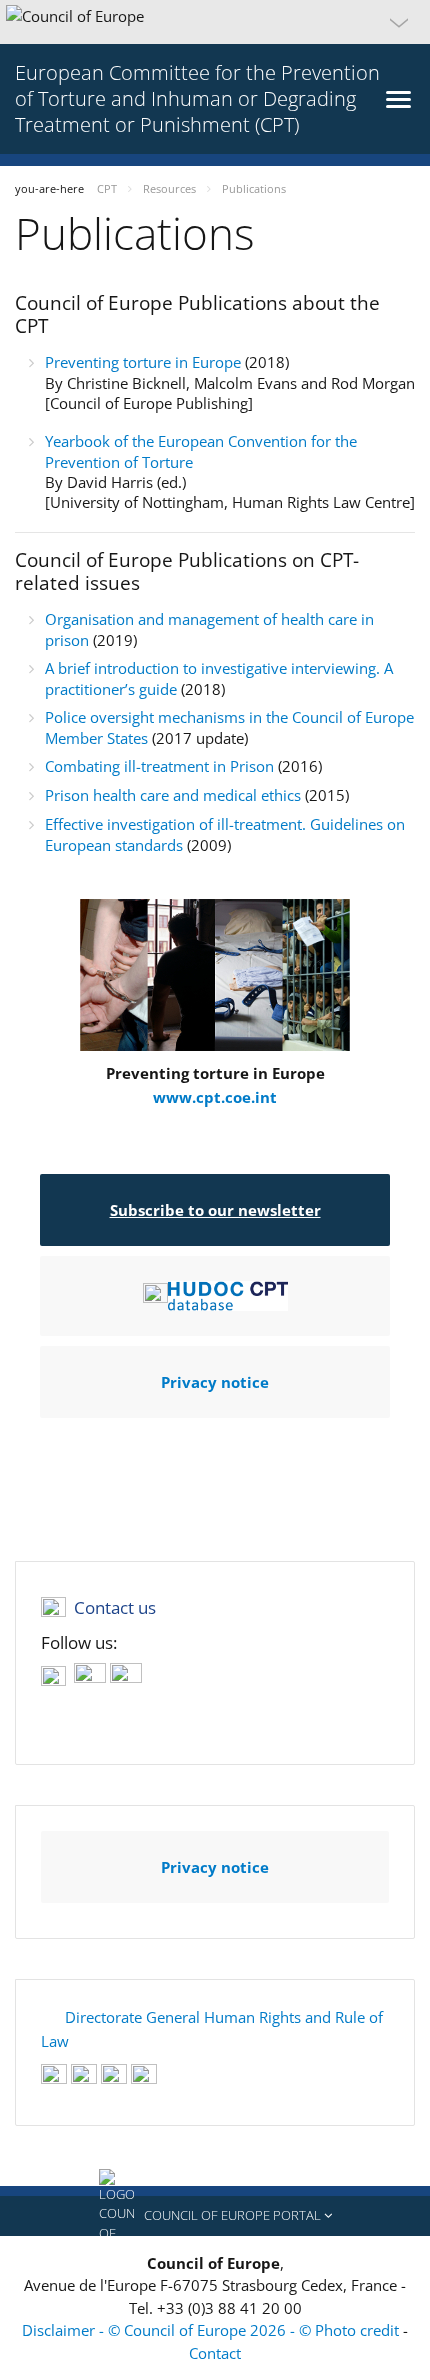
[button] (215, 22)
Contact (215, 2353)
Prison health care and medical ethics (173, 795)
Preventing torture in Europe (145, 362)
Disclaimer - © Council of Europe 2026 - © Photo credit (212, 2330)
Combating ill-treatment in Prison (159, 766)
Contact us (115, 1607)
